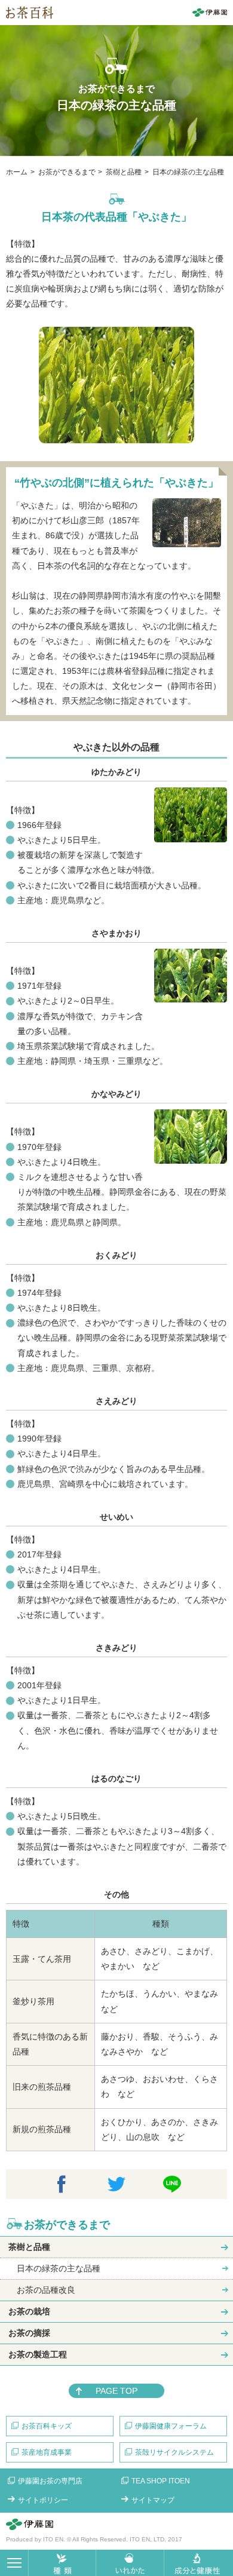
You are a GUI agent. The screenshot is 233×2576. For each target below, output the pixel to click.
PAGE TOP (116, 2391)
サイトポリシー (43, 2500)
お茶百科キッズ (47, 2426)
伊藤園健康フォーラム (171, 2426)
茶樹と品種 (29, 2247)
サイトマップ (153, 2500)
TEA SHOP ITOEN (161, 2481)
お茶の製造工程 (38, 2354)
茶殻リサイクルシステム (174, 2452)
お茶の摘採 (29, 2333)
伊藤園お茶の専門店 (50, 2481)
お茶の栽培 (29, 2311)
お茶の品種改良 (46, 2290)
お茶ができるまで (67, 2225)
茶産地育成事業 (47, 2452)
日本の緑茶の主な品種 (59, 2268)
